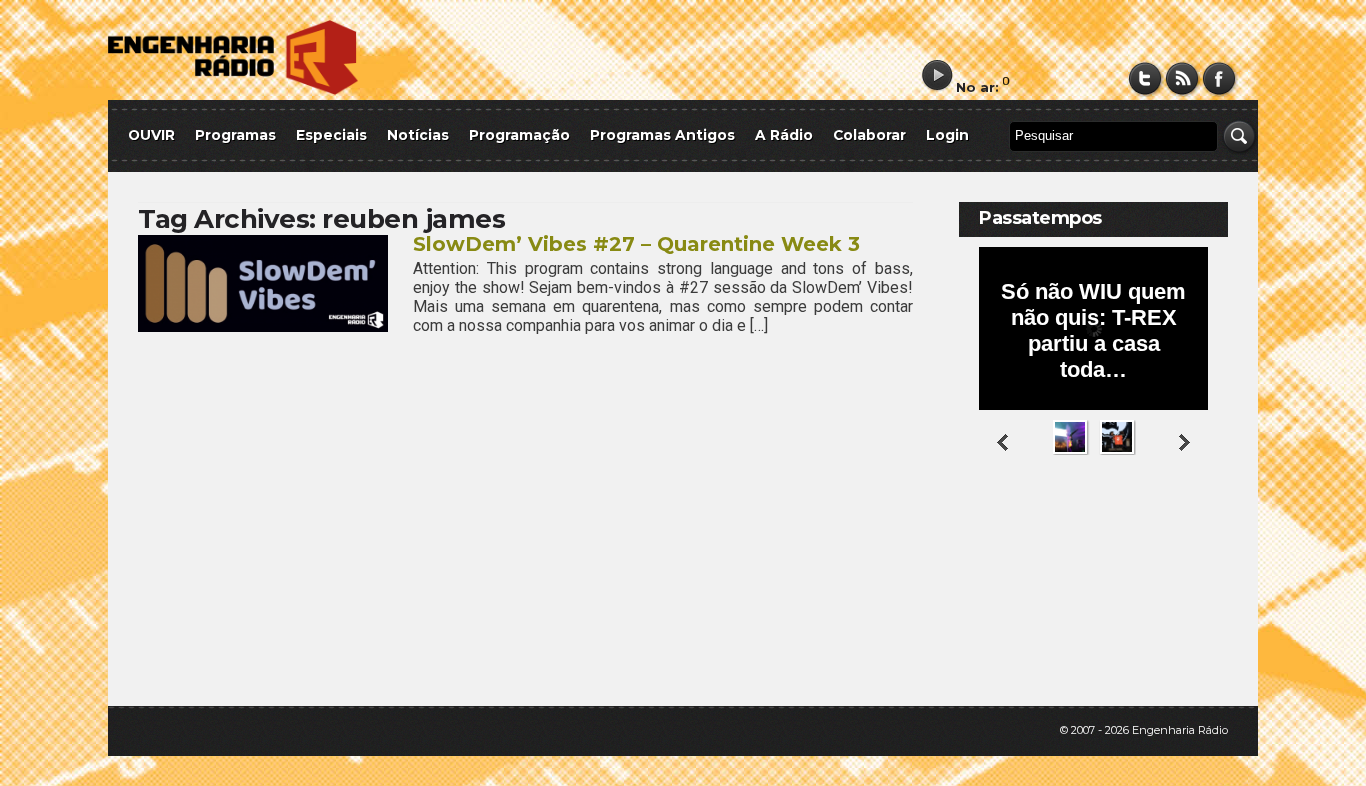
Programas (235, 135)
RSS (1182, 78)
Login (947, 135)
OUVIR (151, 135)
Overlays (1200, 534)
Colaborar (869, 135)
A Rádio (784, 135)
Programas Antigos (662, 135)
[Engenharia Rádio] (233, 90)
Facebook (1219, 78)
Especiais (331, 135)
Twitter (1145, 78)
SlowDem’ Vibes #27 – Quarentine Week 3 (636, 244)
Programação (519, 135)
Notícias (418, 135)
